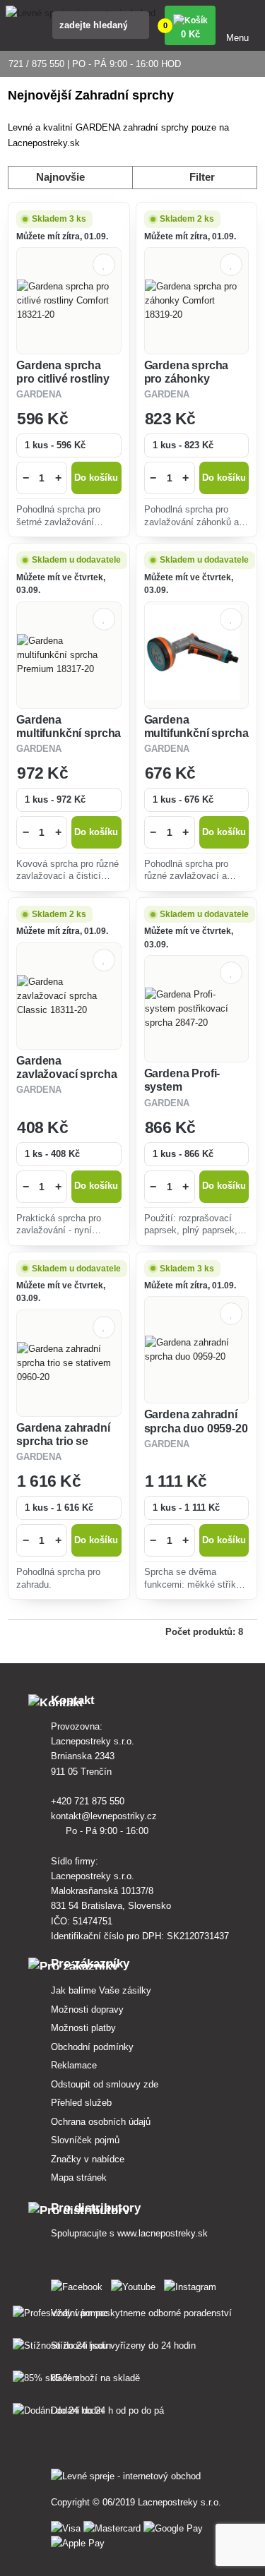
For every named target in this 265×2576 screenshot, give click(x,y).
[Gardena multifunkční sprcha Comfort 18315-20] (196, 655)
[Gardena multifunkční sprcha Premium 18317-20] (69, 655)
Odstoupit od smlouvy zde (105, 2084)
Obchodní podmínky (92, 2047)
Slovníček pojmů (85, 2140)
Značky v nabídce (88, 2159)
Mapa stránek (79, 2177)
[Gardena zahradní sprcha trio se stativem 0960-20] (69, 1363)
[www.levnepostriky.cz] (79, 2284)
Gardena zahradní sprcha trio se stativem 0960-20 (63, 1441)
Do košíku (96, 478)
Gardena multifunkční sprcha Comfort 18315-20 (196, 733)
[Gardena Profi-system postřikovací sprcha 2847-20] (196, 1009)
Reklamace (74, 2065)
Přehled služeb (81, 2103)
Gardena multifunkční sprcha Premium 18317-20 (69, 733)
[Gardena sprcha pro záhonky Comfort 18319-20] (196, 301)
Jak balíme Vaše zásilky (101, 1990)
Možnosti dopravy (87, 2009)
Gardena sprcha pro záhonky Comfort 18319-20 (190, 379)
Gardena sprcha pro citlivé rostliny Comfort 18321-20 (63, 379)
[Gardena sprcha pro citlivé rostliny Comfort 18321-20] (69, 301)
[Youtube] (136, 2284)
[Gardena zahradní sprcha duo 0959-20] (196, 1350)
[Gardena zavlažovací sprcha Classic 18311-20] (69, 996)
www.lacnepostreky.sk (163, 2233)
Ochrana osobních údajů (101, 2122)
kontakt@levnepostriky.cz (105, 1816)
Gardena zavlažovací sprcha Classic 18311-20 (66, 1074)
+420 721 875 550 (89, 1801)
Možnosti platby (83, 2028)
